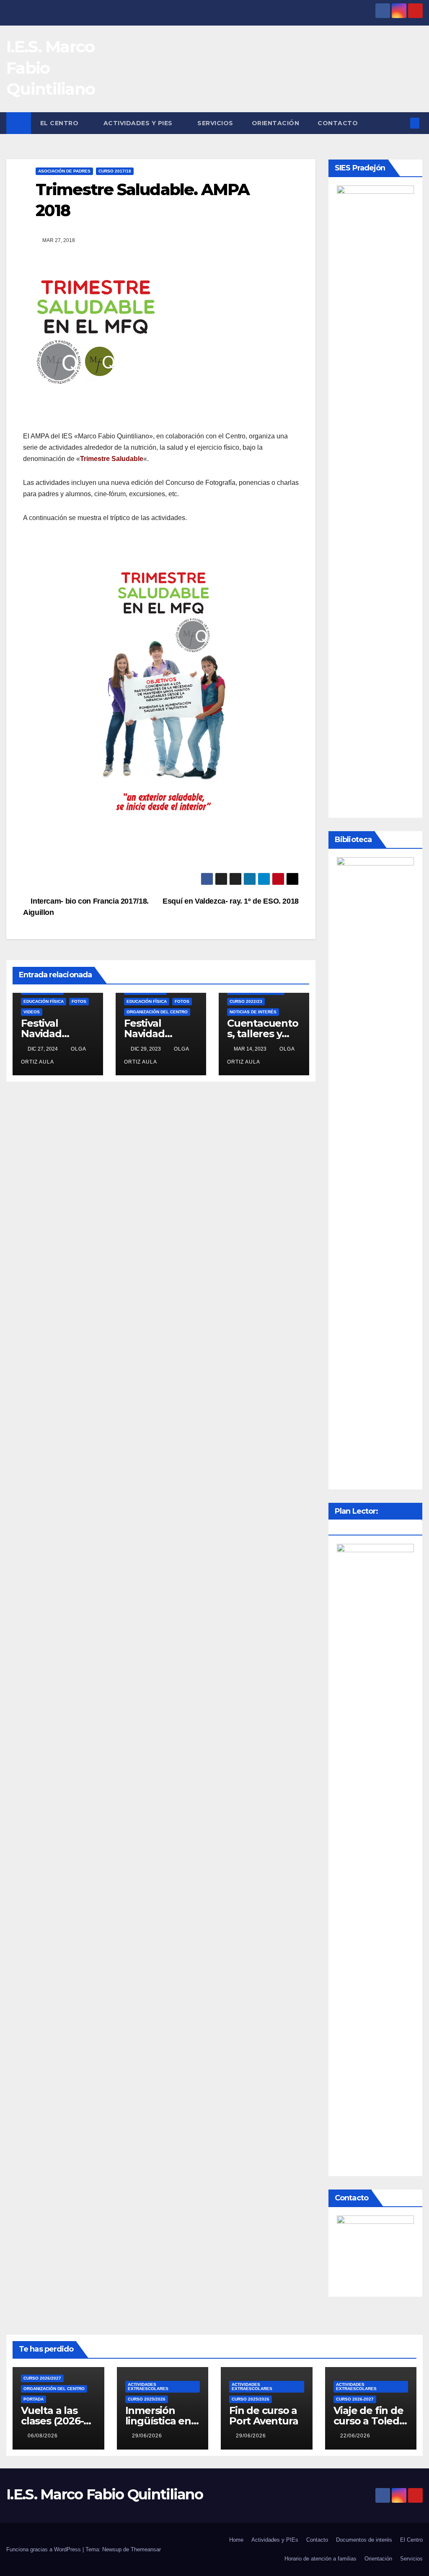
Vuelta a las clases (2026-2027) (52, 2421)
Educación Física (44, 1001)
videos (32, 1012)
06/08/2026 (43, 2436)
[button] (401, 123)
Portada (34, 2399)
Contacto (338, 123)
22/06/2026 (355, 2436)
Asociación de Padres (64, 171)
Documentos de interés (364, 2540)
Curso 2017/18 (115, 171)
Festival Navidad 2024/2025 (47, 1034)
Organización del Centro (157, 1012)
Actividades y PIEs (139, 123)
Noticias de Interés (253, 1012)
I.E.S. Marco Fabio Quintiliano (105, 2494)
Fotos (79, 1001)
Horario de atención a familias (320, 2559)
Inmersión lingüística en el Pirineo (158, 2421)
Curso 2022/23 (246, 1001)
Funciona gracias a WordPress (44, 2549)
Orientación (276, 123)
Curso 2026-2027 (355, 2399)
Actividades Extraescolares (148, 2387)
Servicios (215, 123)
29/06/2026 (147, 2436)
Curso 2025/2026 (147, 2399)
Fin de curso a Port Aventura (264, 2416)
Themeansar (146, 2549)
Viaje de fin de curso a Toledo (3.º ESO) (370, 2421)
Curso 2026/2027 (42, 2378)
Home (236, 2540)
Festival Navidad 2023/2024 (150, 1034)
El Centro (60, 123)
